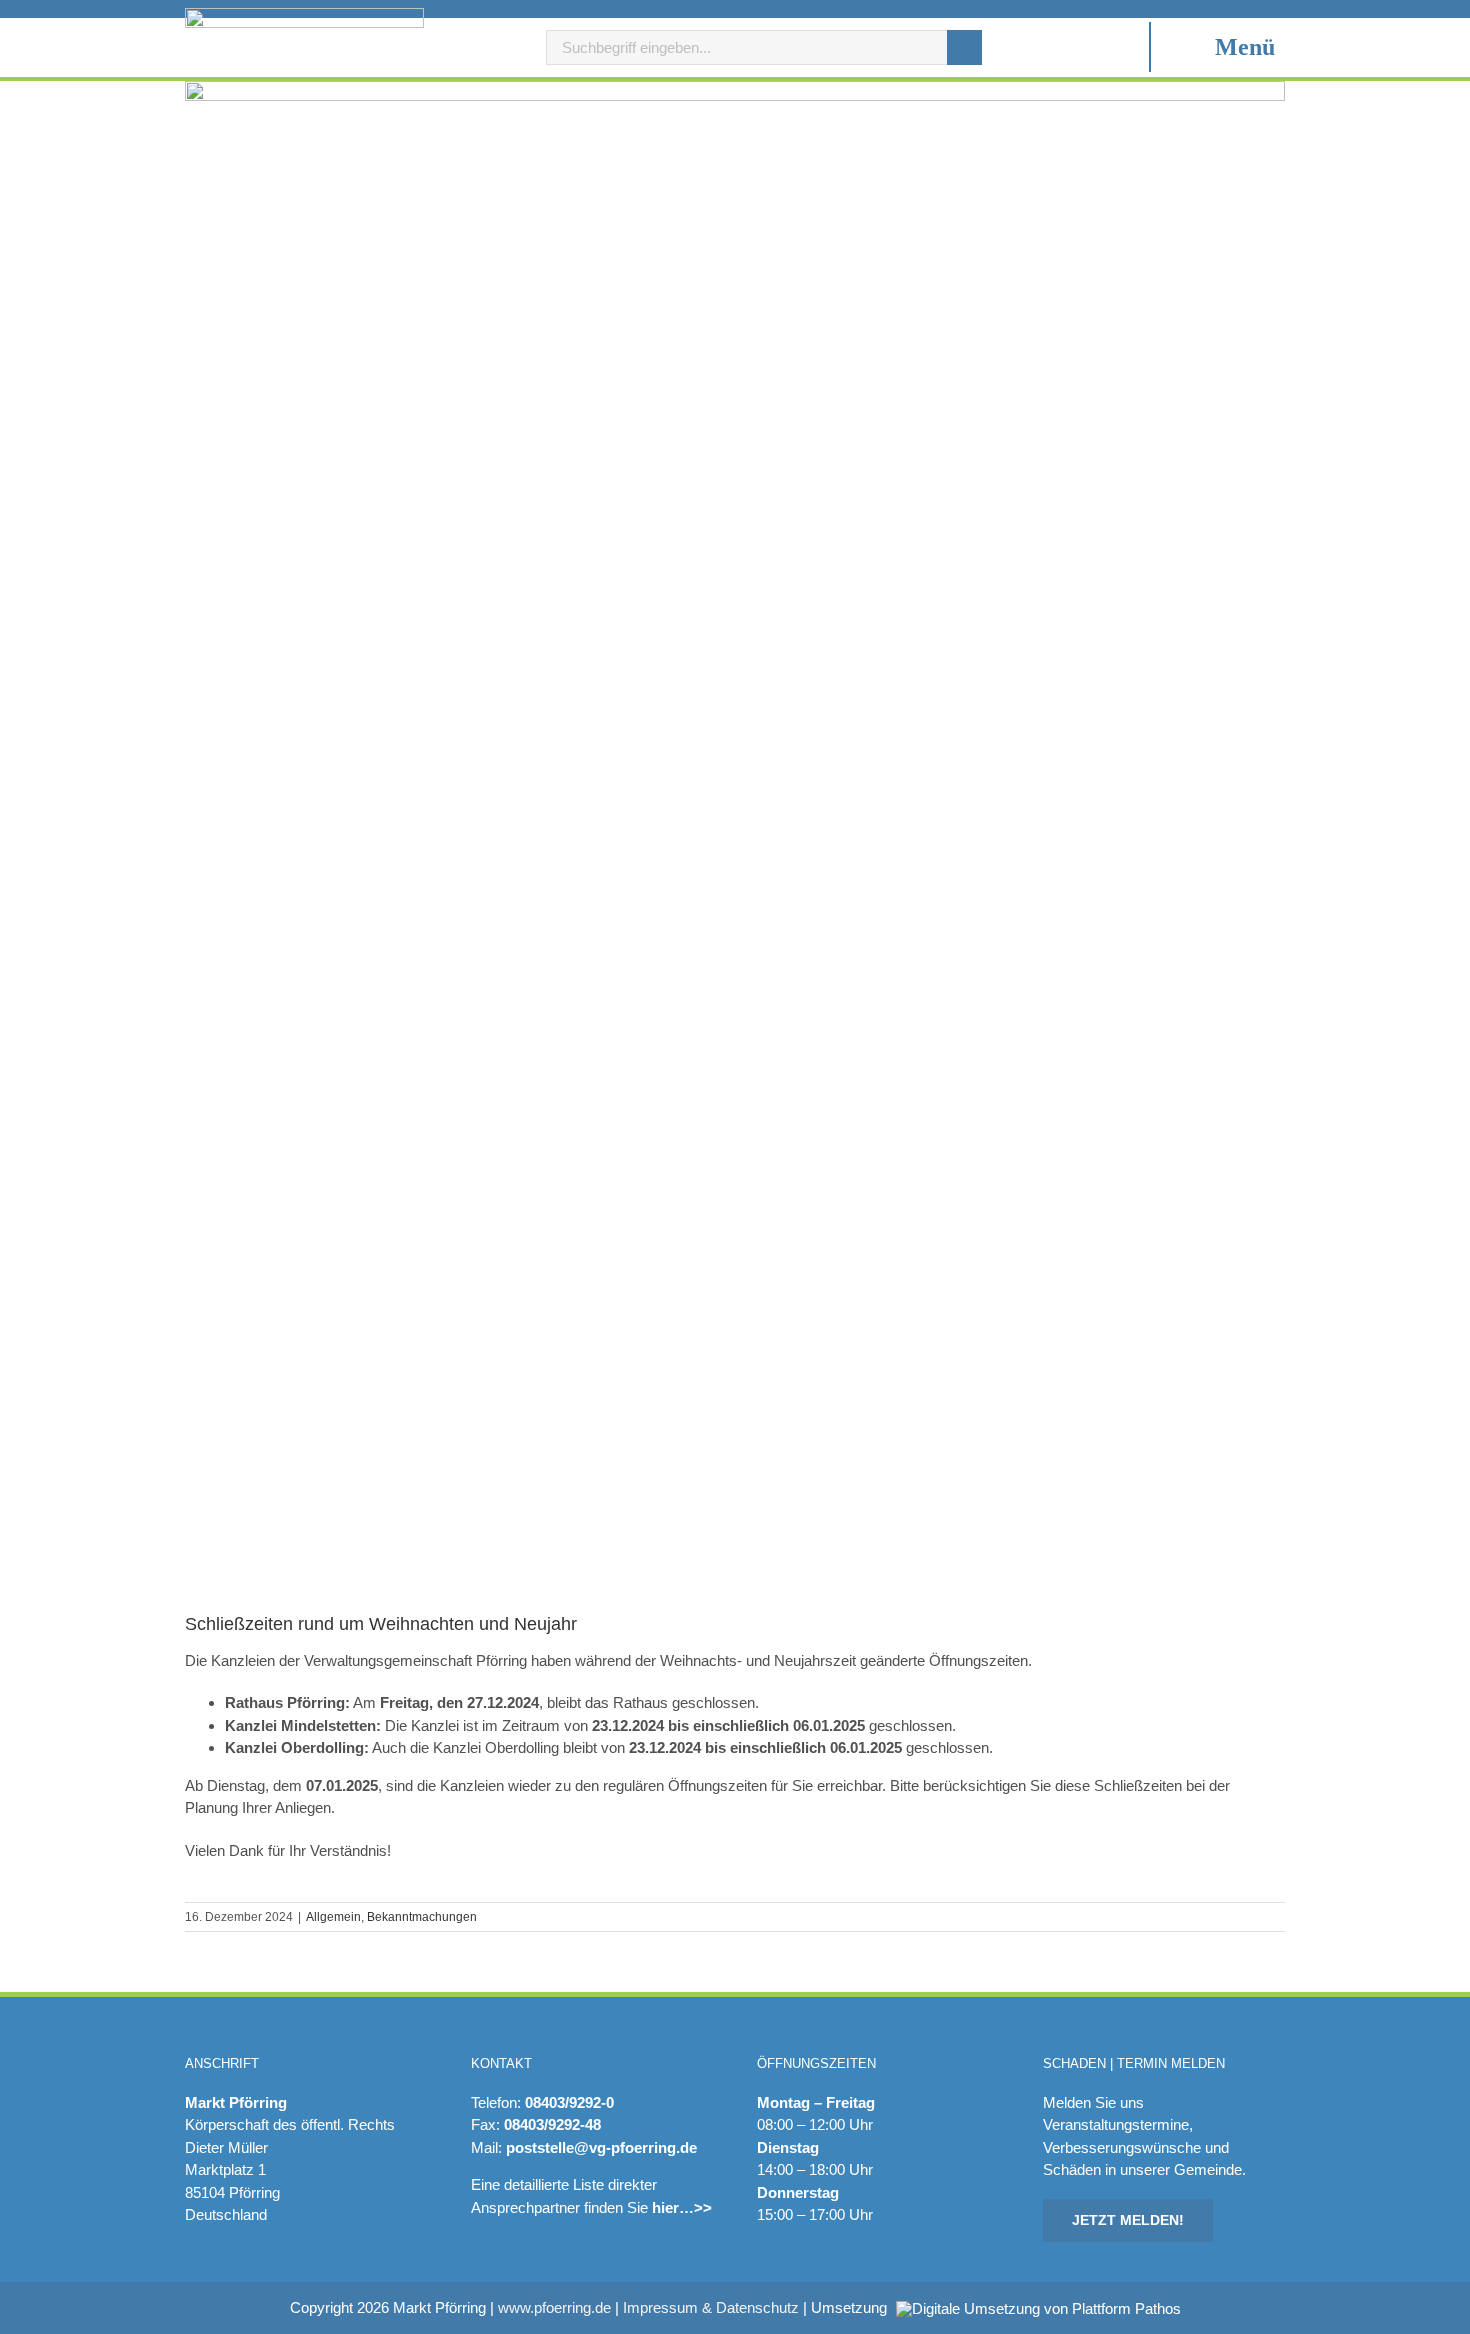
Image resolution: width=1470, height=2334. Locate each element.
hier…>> (682, 2207)
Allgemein (333, 1917)
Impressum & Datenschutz (711, 2307)
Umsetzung (851, 2308)
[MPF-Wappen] (304, 15)
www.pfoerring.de (554, 2307)
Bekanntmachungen (422, 1917)
